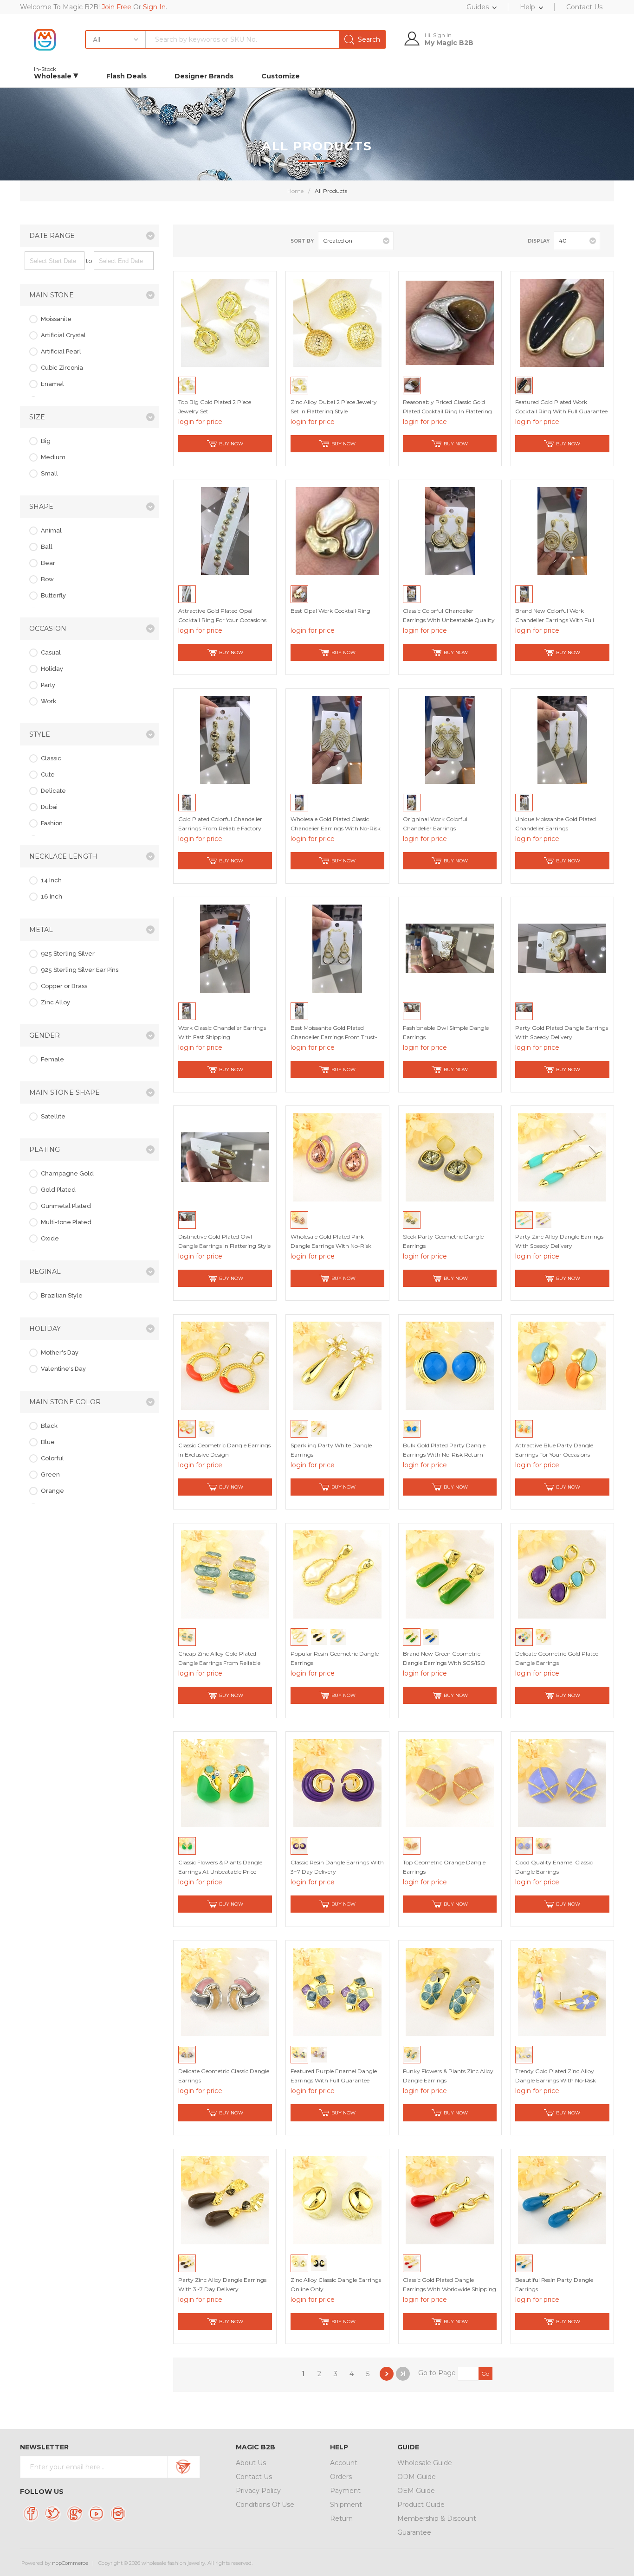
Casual (51, 652)
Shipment (346, 2505)
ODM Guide (417, 2477)
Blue (48, 1442)
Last (403, 2374)
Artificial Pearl (61, 351)
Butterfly (53, 595)
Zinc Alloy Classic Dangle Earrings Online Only (336, 2284)
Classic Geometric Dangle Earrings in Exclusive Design (224, 1450)
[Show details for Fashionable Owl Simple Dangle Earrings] (450, 949)
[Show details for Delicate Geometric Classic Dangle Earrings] (225, 1992)
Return (341, 2518)
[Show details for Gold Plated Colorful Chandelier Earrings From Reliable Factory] (225, 740)
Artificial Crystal (63, 335)
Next (387, 2374)
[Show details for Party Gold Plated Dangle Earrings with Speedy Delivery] (562, 949)
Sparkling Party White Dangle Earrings (331, 1450)
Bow (47, 579)
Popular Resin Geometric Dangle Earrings (335, 1658)
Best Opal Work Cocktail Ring (330, 611)
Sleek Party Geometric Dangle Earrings (443, 1241)
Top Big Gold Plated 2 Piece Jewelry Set (215, 407)
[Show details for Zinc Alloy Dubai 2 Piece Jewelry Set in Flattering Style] (337, 323)
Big (46, 441)
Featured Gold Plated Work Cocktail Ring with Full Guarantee (561, 407)
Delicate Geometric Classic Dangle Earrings (224, 2076)
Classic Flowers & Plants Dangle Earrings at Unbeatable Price (220, 1867)
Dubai (49, 807)
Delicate (53, 791)
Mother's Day (60, 1352)
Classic (51, 758)
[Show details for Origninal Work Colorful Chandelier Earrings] (450, 740)
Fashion (52, 823)
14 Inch (51, 880)
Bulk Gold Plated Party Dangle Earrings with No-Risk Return (444, 1450)
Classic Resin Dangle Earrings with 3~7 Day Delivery (337, 1867)
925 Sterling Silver (68, 954)
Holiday (52, 669)
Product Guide (421, 2505)
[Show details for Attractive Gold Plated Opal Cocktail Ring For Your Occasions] (225, 531)
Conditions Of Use (265, 2505)
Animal (51, 530)
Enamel (52, 384)
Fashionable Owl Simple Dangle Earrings (446, 1032)
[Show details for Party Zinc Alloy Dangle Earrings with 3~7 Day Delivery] (225, 2200)
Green (50, 1474)
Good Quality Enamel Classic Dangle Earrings (554, 1867)
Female (52, 1059)
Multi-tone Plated (66, 1222)
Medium (53, 457)
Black (49, 1426)
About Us (251, 2463)
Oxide (50, 1238)
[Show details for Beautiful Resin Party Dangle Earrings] (562, 2200)
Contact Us (254, 2477)
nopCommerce (70, 2563)
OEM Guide (416, 2491)
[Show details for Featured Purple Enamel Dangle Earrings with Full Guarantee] (337, 1992)
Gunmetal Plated (66, 1206)
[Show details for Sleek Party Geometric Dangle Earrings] (450, 1157)
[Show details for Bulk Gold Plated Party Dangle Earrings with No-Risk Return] (450, 1366)
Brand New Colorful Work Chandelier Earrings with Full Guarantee (555, 620)
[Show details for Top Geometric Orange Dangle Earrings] (450, 1783)
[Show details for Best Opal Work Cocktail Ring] (337, 531)
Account (344, 2463)
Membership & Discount (437, 2518)
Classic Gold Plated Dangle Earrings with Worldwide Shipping (450, 2284)
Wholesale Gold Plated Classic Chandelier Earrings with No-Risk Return (336, 828)
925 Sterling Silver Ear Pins (80, 970)
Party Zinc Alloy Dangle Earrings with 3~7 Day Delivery (222, 2284)
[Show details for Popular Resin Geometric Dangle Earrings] (337, 1574)
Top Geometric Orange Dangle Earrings (444, 1867)
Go (485, 2374)
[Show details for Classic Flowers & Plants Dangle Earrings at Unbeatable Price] (225, 1783)
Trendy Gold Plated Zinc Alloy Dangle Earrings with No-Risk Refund (556, 2080)
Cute (48, 774)
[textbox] (265, 39)
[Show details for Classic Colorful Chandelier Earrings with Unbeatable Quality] (450, 531)
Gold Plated (58, 1190)
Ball (47, 547)
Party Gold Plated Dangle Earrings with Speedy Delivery (562, 1032)
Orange (52, 1491)
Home (295, 191)
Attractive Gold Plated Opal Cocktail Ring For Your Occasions (222, 615)
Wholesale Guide (425, 2463)
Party (48, 685)
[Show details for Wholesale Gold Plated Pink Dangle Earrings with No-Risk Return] (337, 1157)
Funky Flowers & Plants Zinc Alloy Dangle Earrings (448, 2076)
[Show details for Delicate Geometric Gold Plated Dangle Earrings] (562, 1574)
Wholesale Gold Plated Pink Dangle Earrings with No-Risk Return (331, 1246)
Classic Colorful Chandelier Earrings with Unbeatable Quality (449, 615)
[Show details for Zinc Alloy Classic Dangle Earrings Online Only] (337, 2200)
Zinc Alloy (55, 1002)
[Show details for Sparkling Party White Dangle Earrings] (337, 1366)
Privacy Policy (258, 2491)
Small (49, 473)
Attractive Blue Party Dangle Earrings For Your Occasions (554, 1450)
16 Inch (52, 896)
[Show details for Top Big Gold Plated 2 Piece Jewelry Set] (225, 323)
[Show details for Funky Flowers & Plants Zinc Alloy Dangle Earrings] (450, 1992)
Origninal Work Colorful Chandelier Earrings (435, 824)
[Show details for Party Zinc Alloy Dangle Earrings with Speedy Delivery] (562, 1157)
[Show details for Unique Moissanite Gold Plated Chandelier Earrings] (562, 740)
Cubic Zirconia (62, 368)
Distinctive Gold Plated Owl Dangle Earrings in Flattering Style (224, 1241)
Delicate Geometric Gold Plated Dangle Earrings (557, 1658)
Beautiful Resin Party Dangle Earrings (554, 2284)
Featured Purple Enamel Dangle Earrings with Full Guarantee (334, 2076)
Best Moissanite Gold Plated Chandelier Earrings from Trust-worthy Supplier (334, 1037)
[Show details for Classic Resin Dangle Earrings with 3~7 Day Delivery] (337, 1783)
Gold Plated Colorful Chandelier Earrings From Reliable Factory (220, 824)
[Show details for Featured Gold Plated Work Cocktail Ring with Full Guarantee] (562, 323)
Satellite (53, 1116)
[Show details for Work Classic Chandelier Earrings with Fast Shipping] (225, 949)
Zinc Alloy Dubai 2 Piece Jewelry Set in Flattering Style (334, 407)
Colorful (52, 1458)
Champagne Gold (67, 1173)
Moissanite (56, 319)
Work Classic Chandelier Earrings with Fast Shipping (222, 1032)
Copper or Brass (64, 986)
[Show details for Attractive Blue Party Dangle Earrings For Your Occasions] (562, 1366)
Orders (341, 2477)
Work (49, 701)
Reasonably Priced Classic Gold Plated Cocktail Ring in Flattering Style (447, 411)
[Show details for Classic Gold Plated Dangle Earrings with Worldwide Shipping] (450, 2200)
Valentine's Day (63, 1369)
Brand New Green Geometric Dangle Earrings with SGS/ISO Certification (444, 1663)
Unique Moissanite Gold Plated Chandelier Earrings (556, 824)
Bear (48, 563)
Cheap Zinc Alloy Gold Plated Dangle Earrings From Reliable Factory (219, 1663)
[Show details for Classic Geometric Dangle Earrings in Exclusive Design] (225, 1366)
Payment (345, 2491)
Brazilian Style (62, 1295)
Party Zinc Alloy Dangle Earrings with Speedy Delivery (559, 1241)
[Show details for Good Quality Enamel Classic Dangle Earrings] (562, 1783)
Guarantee (414, 2532)
